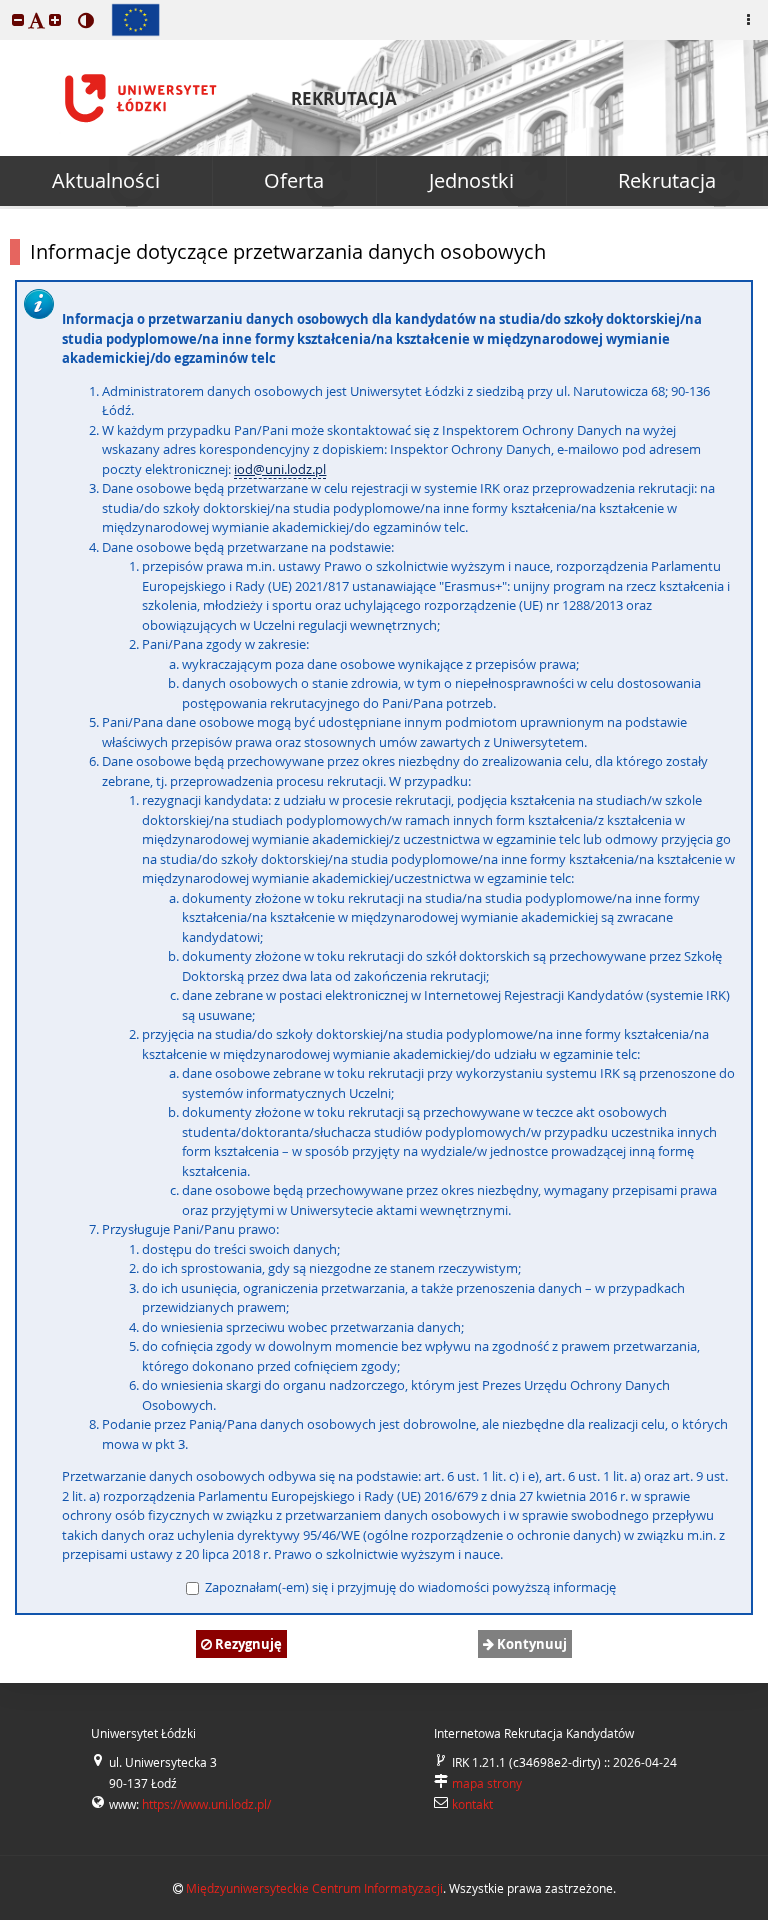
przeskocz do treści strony (5, 5)
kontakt (472, 1804)
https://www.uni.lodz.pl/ (206, 1804)
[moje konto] (748, 20)
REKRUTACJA (344, 98)
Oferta (294, 180)
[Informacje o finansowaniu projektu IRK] (135, 20)
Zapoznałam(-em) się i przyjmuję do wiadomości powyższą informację (409, 1587)
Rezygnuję (247, 1644)
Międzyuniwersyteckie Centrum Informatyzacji (314, 1888)
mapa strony (487, 1783)
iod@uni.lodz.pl (280, 469)
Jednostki (471, 180)
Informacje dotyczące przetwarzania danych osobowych (288, 252)
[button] (18, 19)
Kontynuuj (530, 1644)
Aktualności (106, 180)
